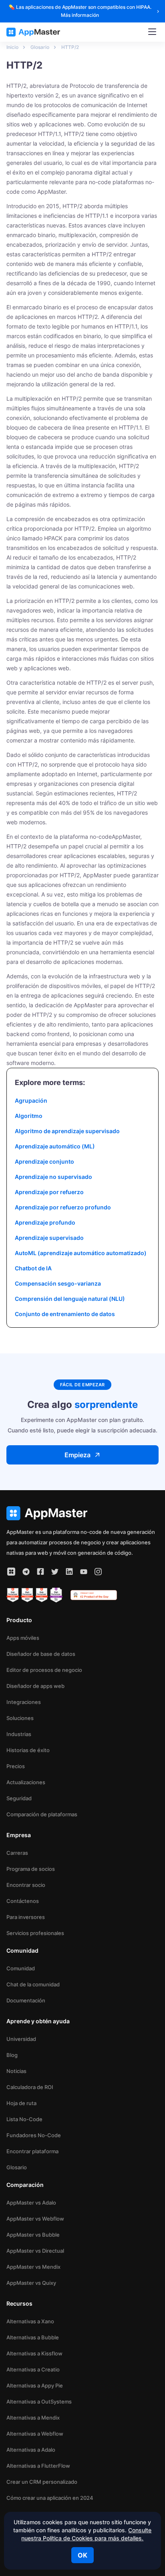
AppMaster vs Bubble (33, 2235)
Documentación (26, 2000)
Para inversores (26, 1917)
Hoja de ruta (21, 2103)
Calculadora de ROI (30, 2087)
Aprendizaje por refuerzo (49, 1192)
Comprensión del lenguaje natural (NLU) (70, 1299)
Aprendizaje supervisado (49, 1238)
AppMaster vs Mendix (33, 2267)
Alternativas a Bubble (33, 2337)
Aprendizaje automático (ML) (55, 1146)
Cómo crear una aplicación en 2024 (50, 2498)
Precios (16, 1766)
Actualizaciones (26, 1782)
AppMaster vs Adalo (31, 2203)
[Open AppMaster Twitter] (55, 1572)
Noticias (16, 2071)
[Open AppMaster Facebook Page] (40, 1572)
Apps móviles (23, 1638)
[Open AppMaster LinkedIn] (69, 1572)
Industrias (19, 1734)
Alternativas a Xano (30, 2321)
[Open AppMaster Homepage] (82, 1513)
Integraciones (24, 1702)
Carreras (17, 1853)
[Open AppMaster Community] (11, 1572)
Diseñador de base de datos (41, 1654)
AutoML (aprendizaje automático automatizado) (81, 1253)
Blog (12, 2055)
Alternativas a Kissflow (34, 2353)
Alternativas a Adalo (31, 2450)
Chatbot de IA (33, 1268)
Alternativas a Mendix (33, 2418)
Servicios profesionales (35, 1933)
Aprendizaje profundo (45, 1222)
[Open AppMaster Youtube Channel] (84, 1572)
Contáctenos (23, 1901)
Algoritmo (29, 1116)
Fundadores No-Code (34, 2135)
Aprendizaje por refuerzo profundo (63, 1207)
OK (82, 2555)
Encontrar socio (26, 1885)
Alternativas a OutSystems (39, 2402)
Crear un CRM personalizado (42, 2482)
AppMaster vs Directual (35, 2251)
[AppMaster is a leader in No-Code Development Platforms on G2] (13, 1595)
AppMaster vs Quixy (31, 2283)
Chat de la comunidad (33, 1984)
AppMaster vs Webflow (35, 2219)
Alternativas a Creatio (33, 2369)
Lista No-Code (24, 2119)
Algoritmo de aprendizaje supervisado (67, 1131)
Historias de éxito (28, 1750)
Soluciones (20, 1718)
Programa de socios (31, 1869)
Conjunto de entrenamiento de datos (65, 1314)
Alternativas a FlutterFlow (38, 2466)
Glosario (17, 2167)
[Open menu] (152, 32)
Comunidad (21, 1968)
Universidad (21, 2039)
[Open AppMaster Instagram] (98, 1572)
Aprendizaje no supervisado (53, 1177)
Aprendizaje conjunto (44, 1161)
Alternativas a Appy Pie (35, 2385)
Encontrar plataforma (32, 2151)
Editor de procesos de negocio (44, 1670)
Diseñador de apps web (35, 1686)
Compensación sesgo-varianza (58, 1283)
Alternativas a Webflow (35, 2434)
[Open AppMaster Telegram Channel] (26, 1572)
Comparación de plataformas (42, 1814)
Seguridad (19, 1798)
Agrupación (31, 1100)
